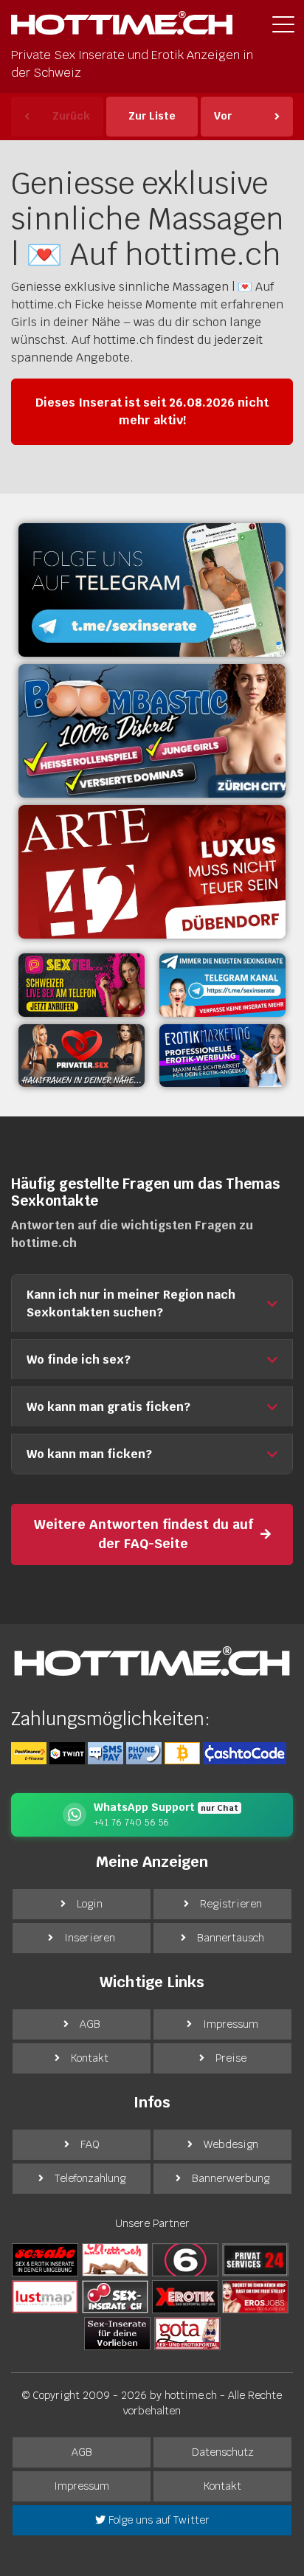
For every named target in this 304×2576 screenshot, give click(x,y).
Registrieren (231, 1904)
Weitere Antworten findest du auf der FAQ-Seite (144, 1534)
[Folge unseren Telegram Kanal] (152, 590)
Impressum (231, 2024)
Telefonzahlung (90, 2178)
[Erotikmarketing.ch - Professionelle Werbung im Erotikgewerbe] (222, 1056)
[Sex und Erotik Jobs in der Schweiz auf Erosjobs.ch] (255, 2296)
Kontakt (90, 2058)
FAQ (90, 2144)
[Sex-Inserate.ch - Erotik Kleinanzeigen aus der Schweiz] (115, 2296)
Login (90, 1904)
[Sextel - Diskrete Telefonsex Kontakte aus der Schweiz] (82, 985)
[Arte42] (152, 872)
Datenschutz (223, 2452)
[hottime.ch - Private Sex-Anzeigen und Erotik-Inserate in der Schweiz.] (122, 27)
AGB (90, 2024)
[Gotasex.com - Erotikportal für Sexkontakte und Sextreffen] (187, 2333)
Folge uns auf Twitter (158, 2520)
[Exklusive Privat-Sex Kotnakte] (82, 1056)
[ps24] (255, 2259)
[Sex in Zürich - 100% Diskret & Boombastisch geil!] (152, 731)
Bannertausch (231, 1938)
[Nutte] (115, 2259)
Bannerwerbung (231, 2178)
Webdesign (231, 2144)
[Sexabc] (45, 2259)
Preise (231, 2058)
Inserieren (90, 1938)
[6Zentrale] (185, 2259)
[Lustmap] (45, 2296)
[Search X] (117, 2333)
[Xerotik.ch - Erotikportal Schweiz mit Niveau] (185, 2296)
